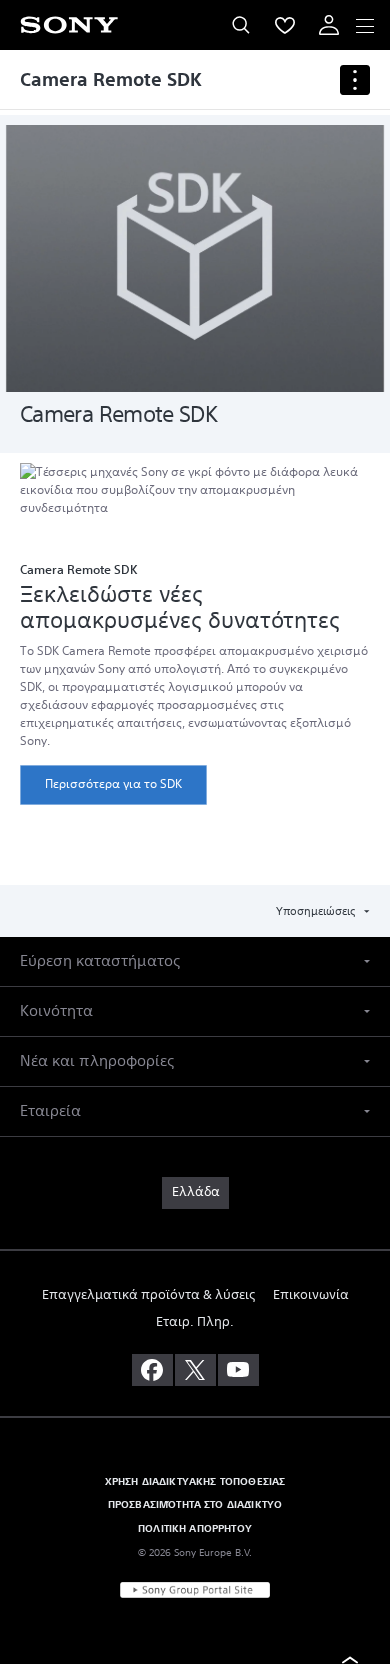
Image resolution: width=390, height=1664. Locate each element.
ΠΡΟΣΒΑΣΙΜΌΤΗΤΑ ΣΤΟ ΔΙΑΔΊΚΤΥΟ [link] (195, 1504)
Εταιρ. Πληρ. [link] (195, 1322)
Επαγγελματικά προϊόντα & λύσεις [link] (148, 1295)
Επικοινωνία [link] (311, 1295)
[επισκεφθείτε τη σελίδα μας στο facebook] (152, 1370)
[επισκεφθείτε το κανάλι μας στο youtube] (238, 1370)
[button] (195, 961)
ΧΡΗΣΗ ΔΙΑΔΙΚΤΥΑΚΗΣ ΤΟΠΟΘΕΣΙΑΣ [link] (195, 1481)
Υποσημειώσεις (317, 911)
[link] (113, 785)
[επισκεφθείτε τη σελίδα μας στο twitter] (195, 1370)
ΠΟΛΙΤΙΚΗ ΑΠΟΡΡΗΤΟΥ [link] (195, 1528)
